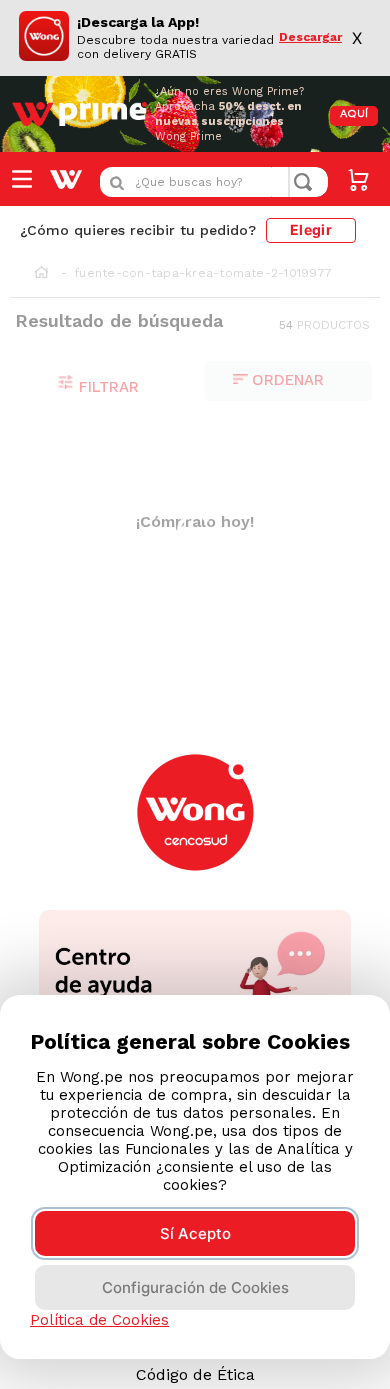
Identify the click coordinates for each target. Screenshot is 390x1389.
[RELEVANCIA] (288, 381)
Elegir (311, 229)
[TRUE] (251, 846)
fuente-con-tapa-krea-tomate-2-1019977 (203, 273)
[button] (32, 859)
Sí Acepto (195, 1233)
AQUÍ (354, 114)
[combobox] (214, 182)
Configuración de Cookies (195, 1287)
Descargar (310, 37)
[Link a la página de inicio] (41, 274)
